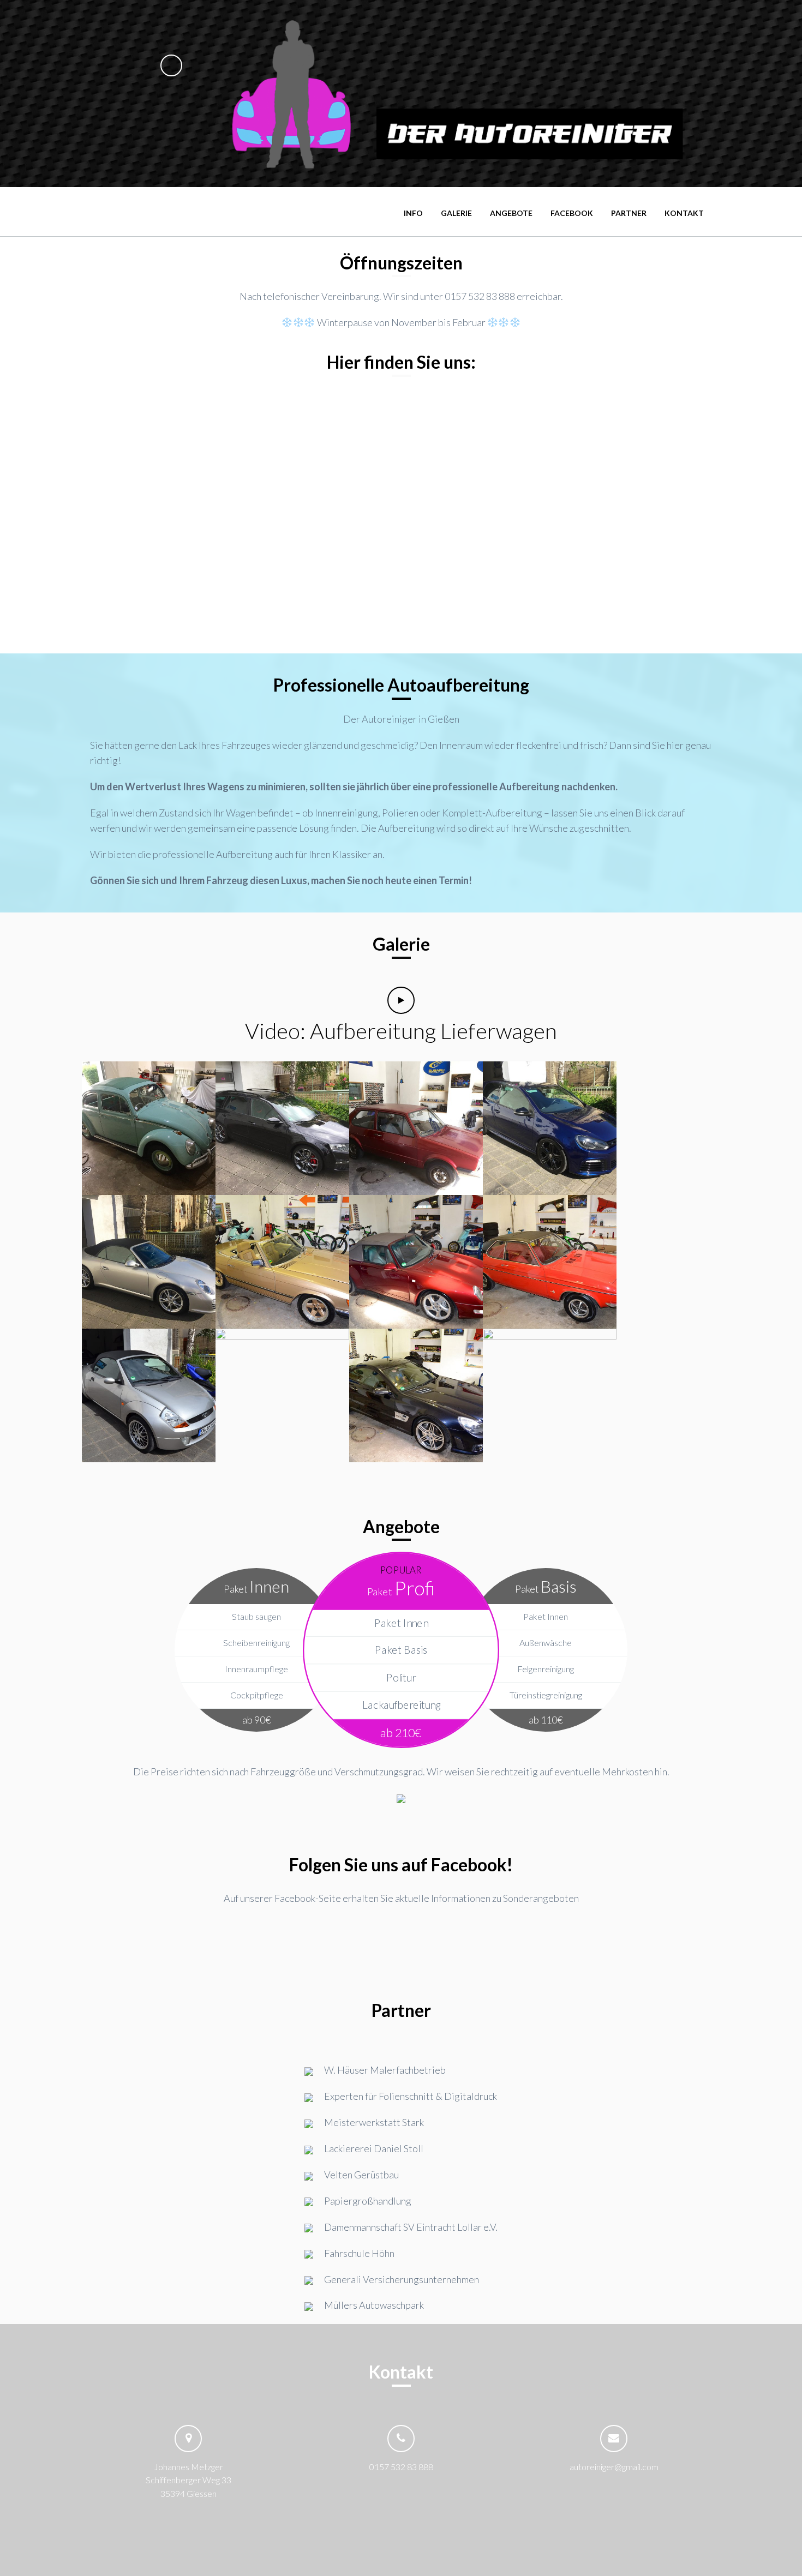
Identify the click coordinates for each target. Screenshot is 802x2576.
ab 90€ (257, 1720)
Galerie (456, 213)
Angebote (511, 213)
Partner (629, 213)
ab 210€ (401, 1732)
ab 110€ (546, 1720)
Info (413, 213)
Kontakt (684, 213)
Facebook (572, 213)
